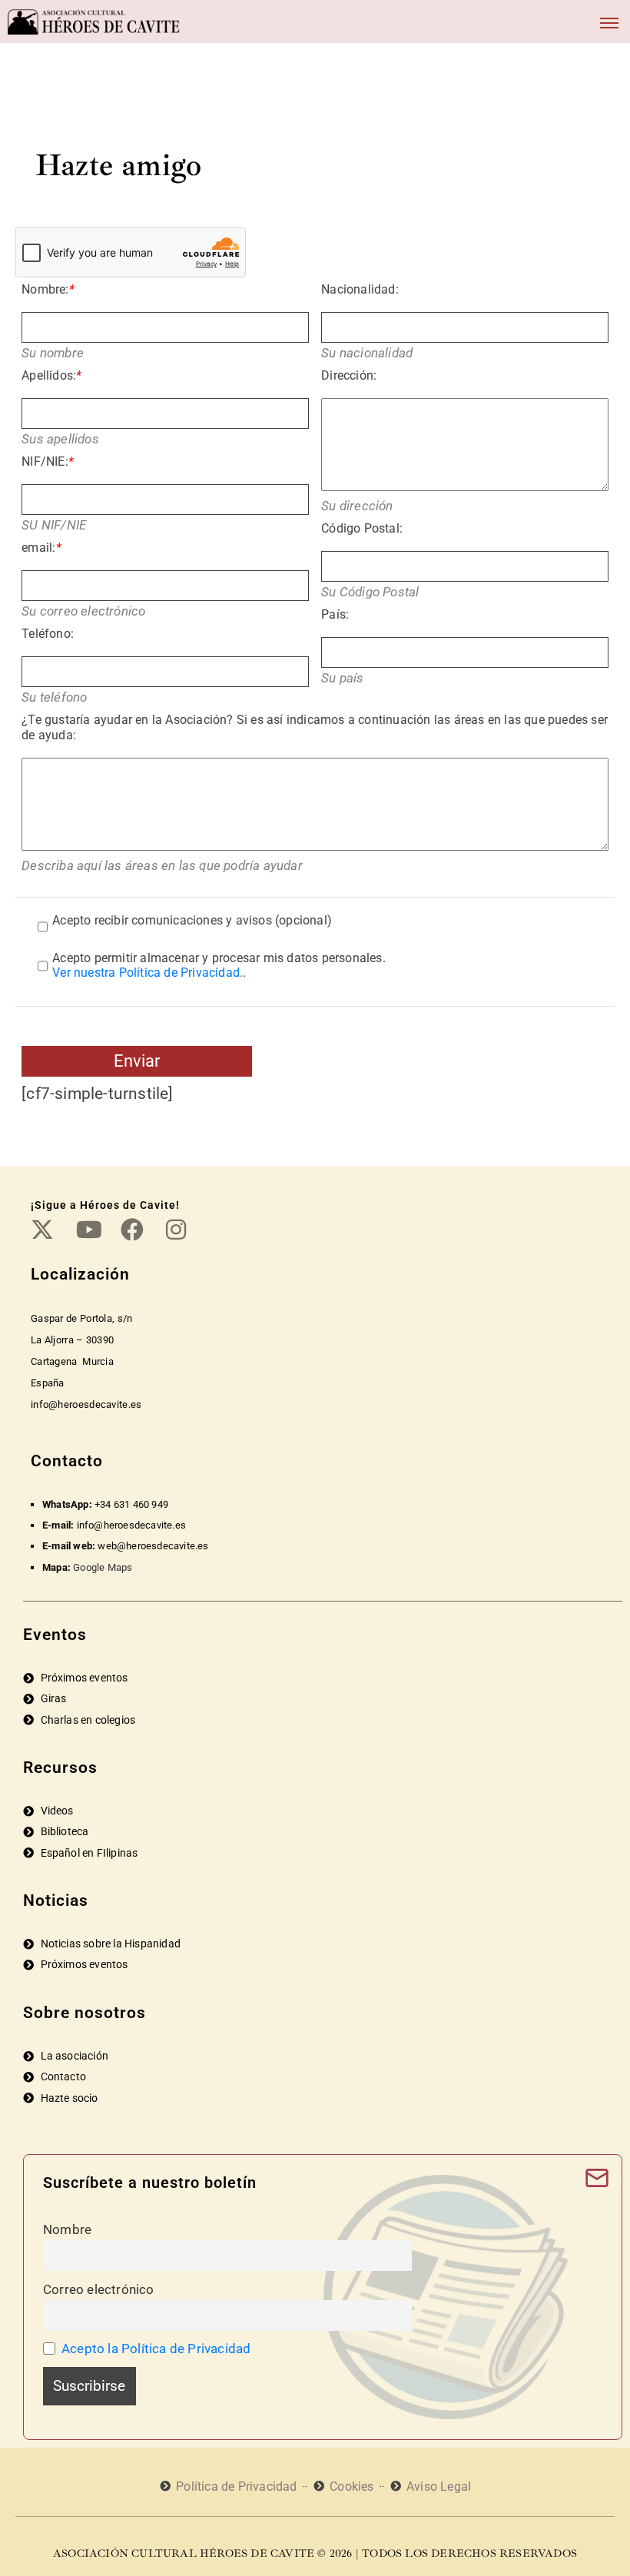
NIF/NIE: (48, 461)
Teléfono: (48, 634)
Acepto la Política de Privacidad (156, 2349)
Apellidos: (51, 375)
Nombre (67, 2229)
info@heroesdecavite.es (131, 1525)
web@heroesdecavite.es (153, 1546)
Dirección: (349, 375)
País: (335, 614)
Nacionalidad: (360, 289)
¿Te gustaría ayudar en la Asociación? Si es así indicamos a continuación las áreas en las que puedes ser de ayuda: (315, 727)
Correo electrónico (99, 2289)
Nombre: (48, 289)
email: (41, 548)
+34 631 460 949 (131, 1504)
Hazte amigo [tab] (118, 165)
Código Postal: (362, 528)
